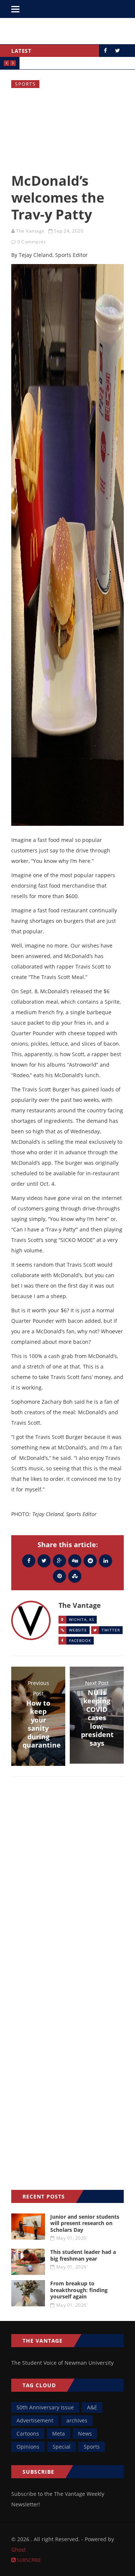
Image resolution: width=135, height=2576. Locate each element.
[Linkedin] (106, 1560)
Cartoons (28, 2433)
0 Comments (31, 242)
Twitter (111, 1630)
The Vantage (30, 231)
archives (77, 2420)
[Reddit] (90, 1560)
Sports (25, 84)
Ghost (19, 2550)
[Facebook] (29, 1560)
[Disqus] (67, 1891)
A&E (92, 2407)
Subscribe (28, 2560)
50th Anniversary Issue (45, 2407)
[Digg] (75, 1560)
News (85, 2433)
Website (78, 1630)
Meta (58, 2433)
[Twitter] (44, 1560)
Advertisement (35, 2420)
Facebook (80, 1640)
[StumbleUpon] (75, 1576)
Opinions (28, 2447)
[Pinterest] (59, 1576)
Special (61, 2447)
